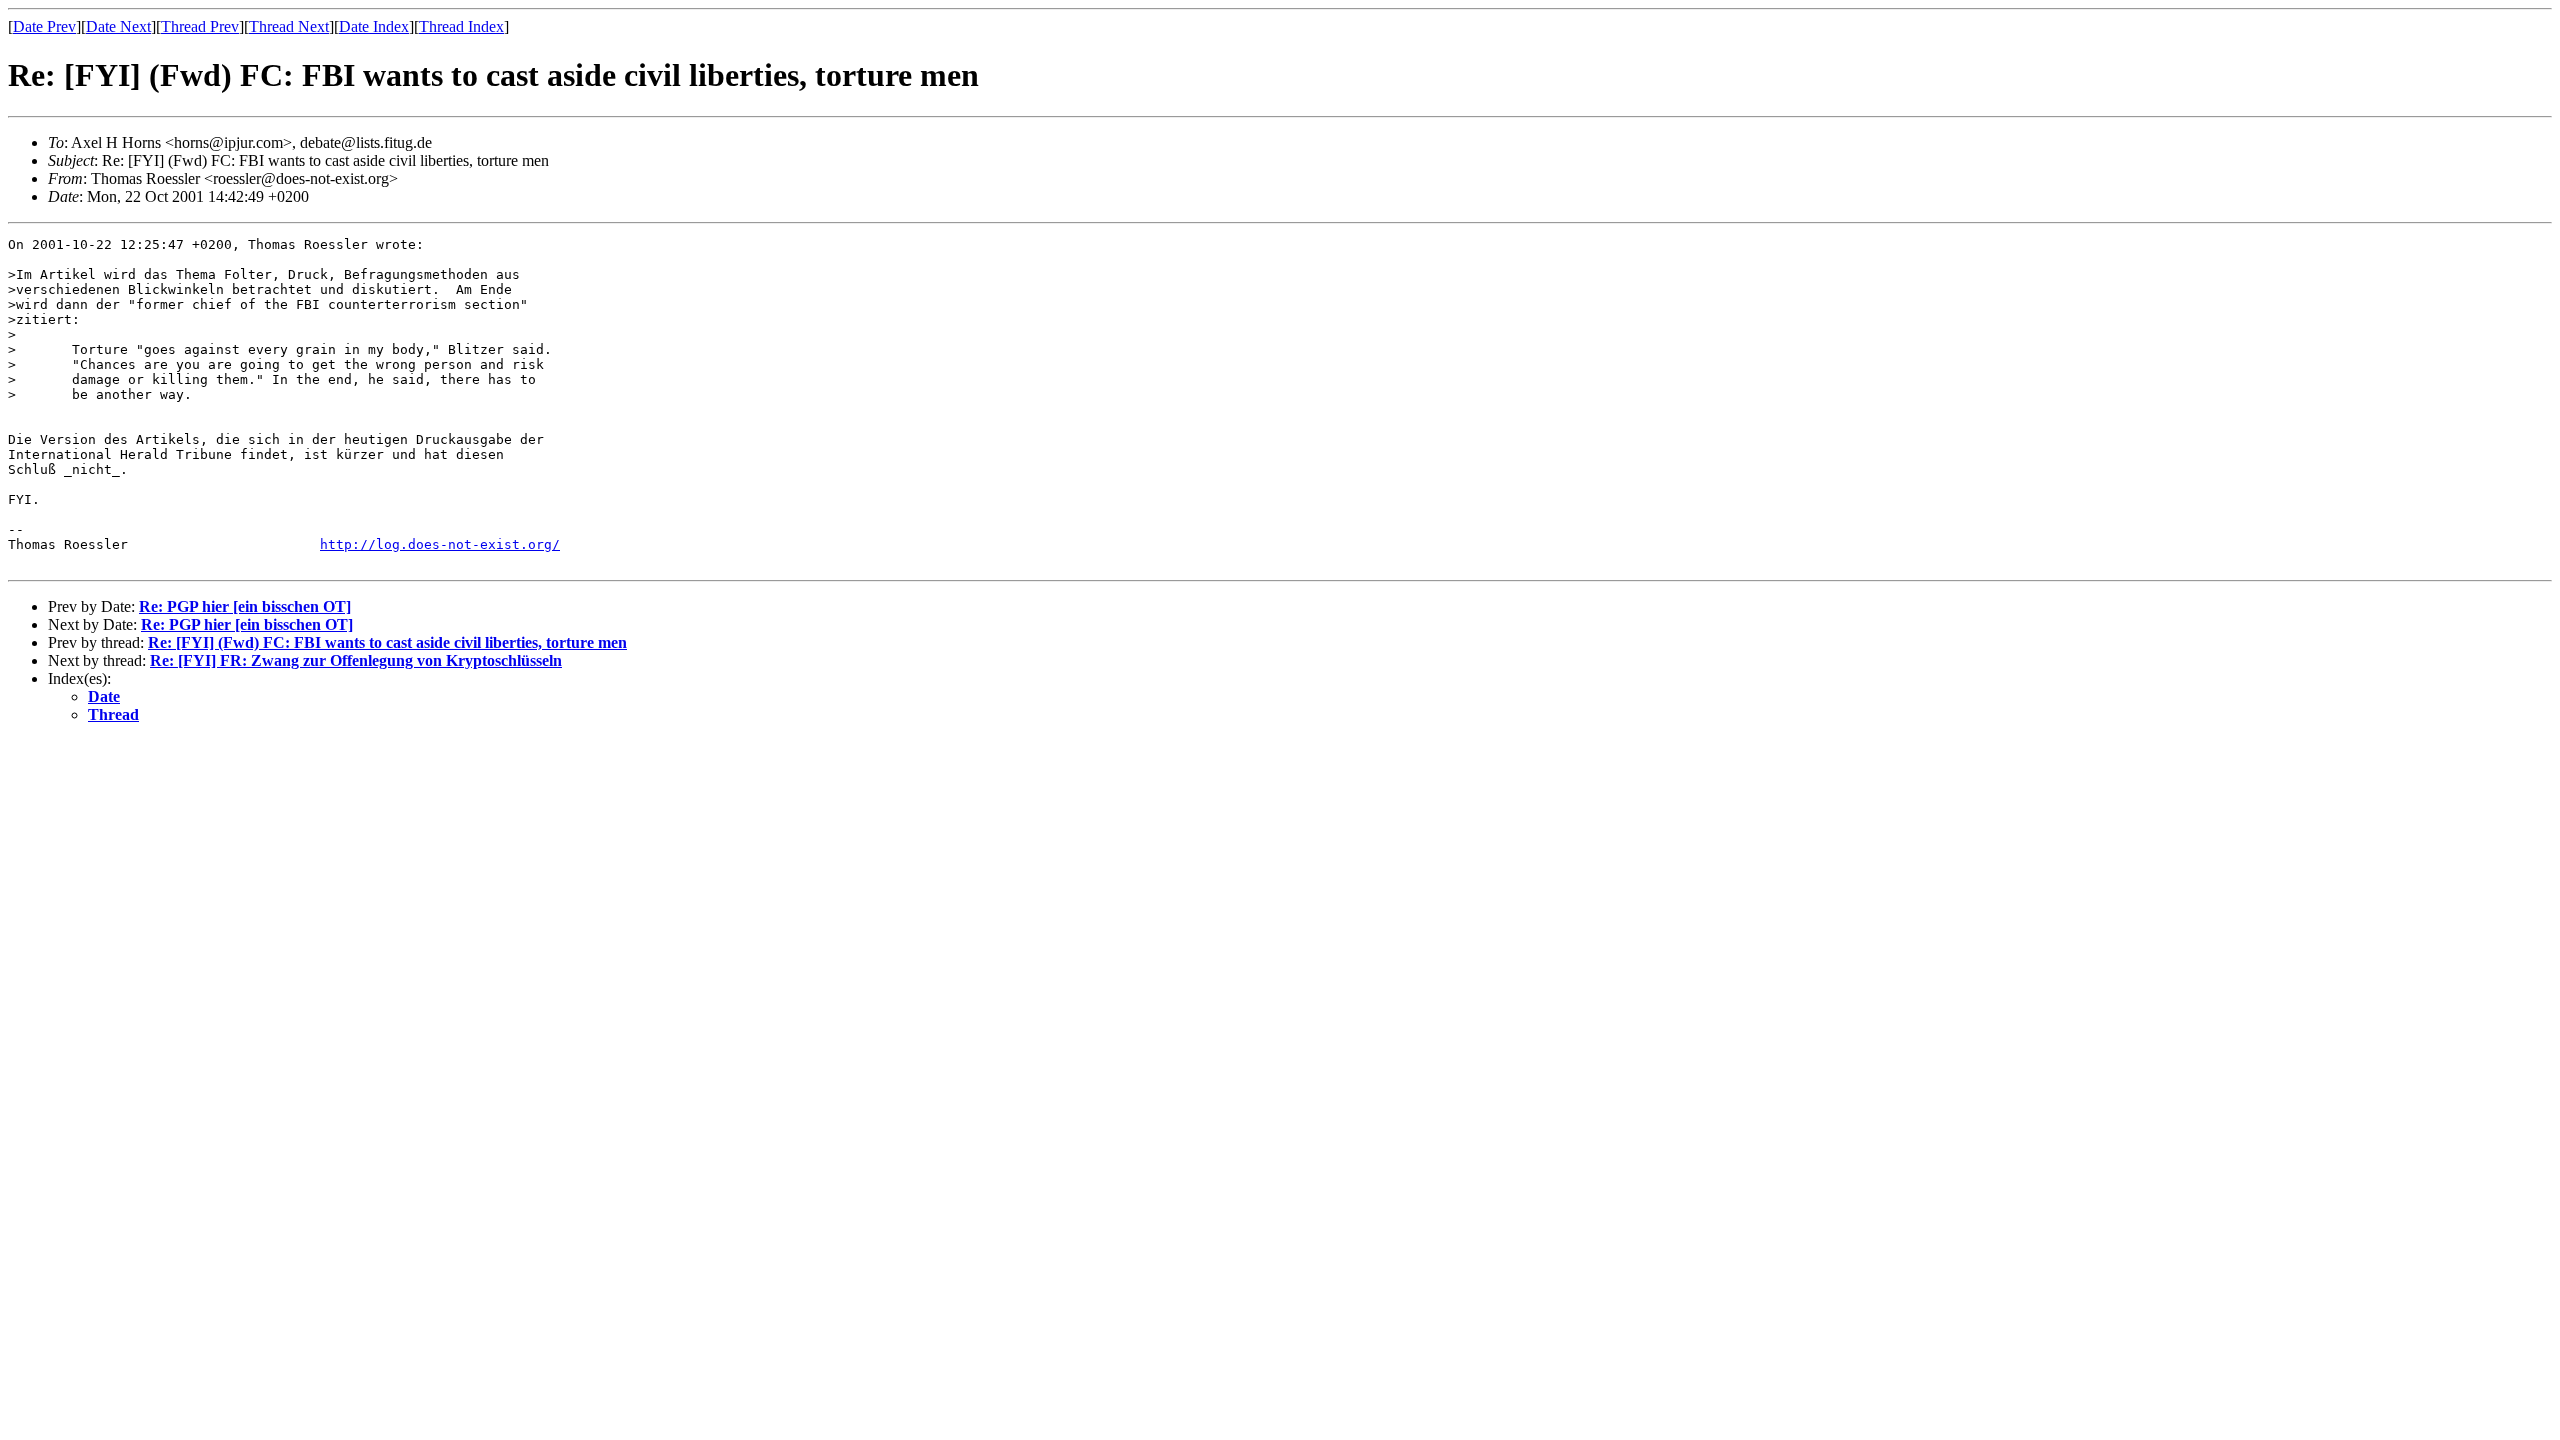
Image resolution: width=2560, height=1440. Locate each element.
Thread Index (461, 26)
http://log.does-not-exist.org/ (440, 544)
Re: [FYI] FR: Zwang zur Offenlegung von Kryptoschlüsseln (356, 660)
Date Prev (44, 26)
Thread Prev (200, 26)
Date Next (118, 26)
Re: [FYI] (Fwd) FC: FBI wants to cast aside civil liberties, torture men (387, 642)
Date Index (374, 26)
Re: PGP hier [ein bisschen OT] (245, 606)
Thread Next (289, 26)
